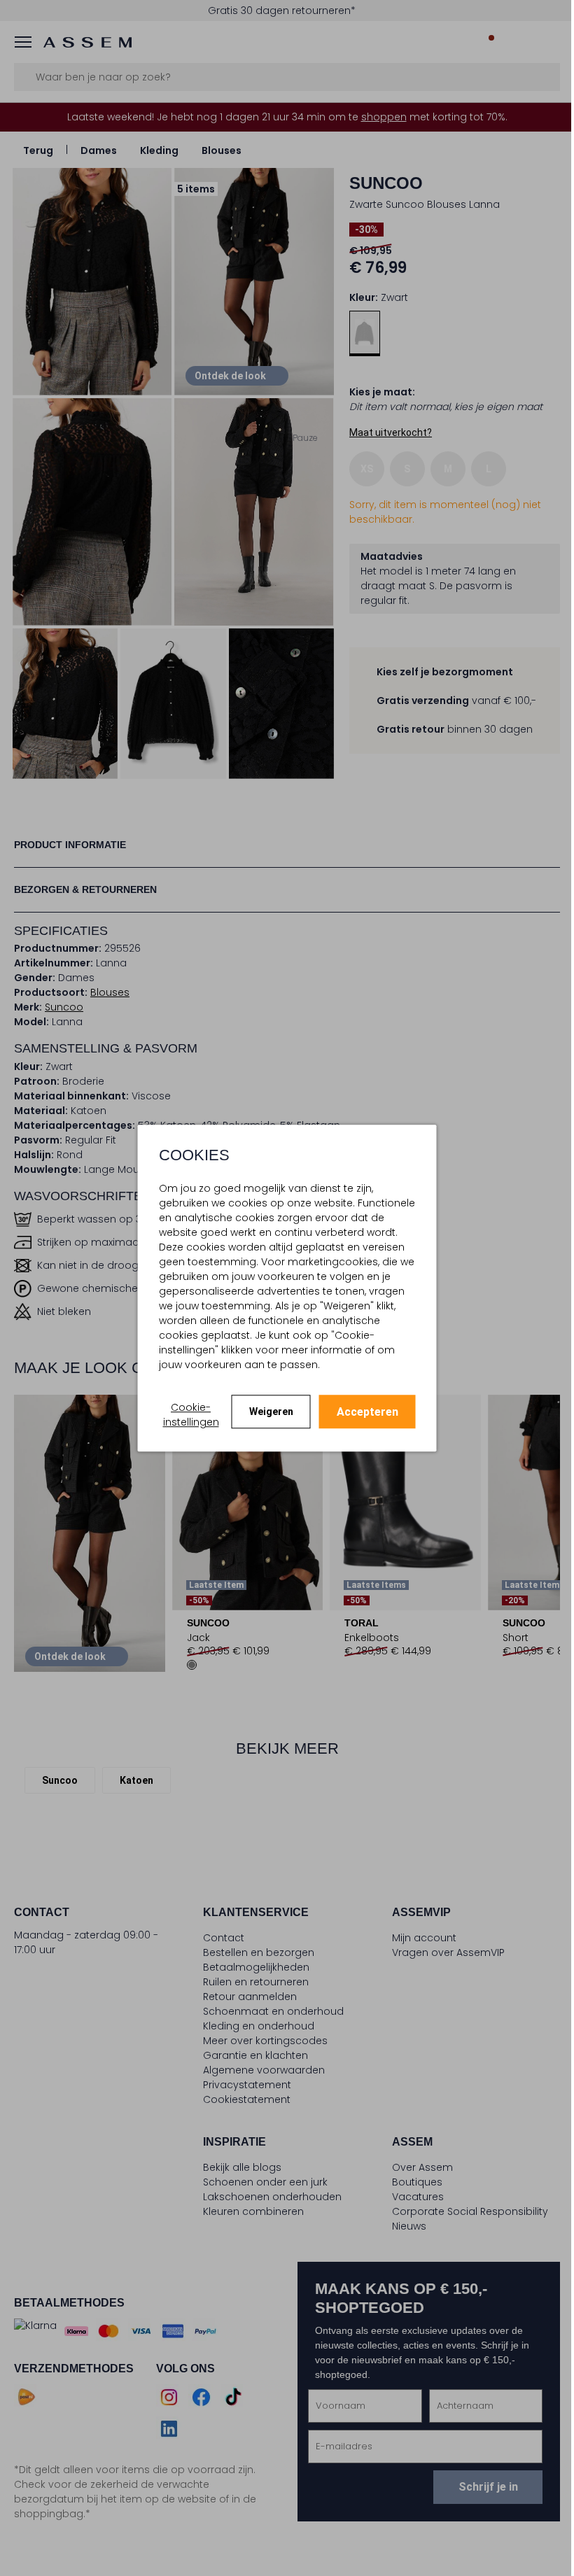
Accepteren (362, 1412)
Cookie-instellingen (185, 1415)
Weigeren (266, 1412)
